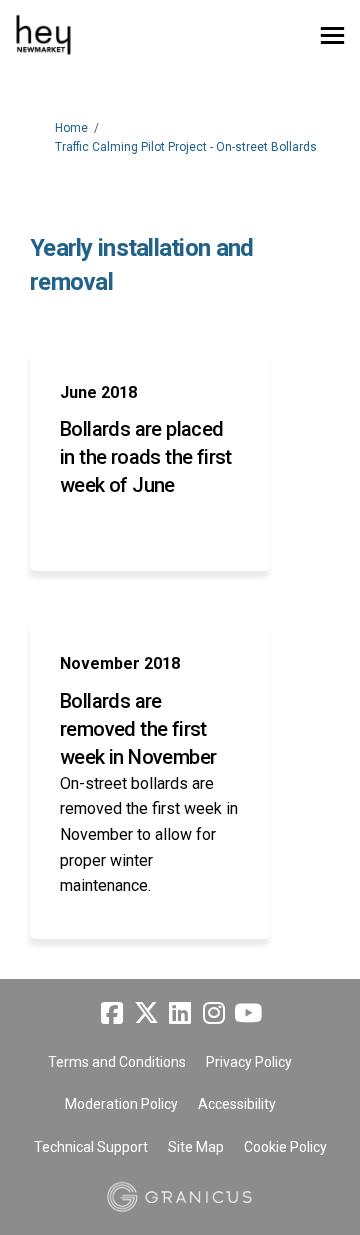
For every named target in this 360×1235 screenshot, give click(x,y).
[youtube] (248, 1013)
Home (71, 128)
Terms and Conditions (117, 1062)
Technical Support (91, 1147)
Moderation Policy (121, 1104)
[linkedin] (180, 1013)
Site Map (196, 1147)
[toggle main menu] (332, 35)
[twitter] (146, 1013)
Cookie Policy (285, 1147)
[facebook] (112, 1013)
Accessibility (237, 1104)
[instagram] (214, 1013)
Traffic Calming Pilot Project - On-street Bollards (186, 147)
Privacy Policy (249, 1062)
